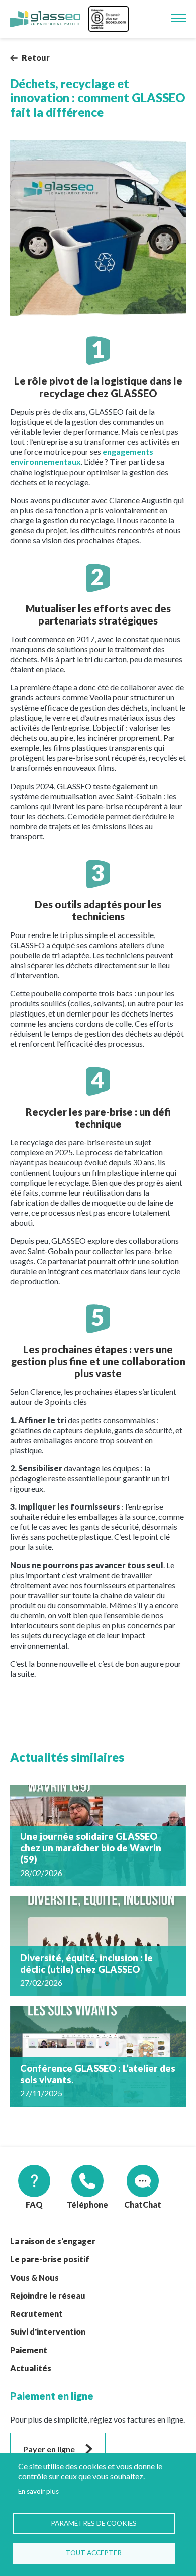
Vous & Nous (34, 2277)
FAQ (34, 2204)
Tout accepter (94, 2553)
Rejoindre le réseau (48, 2295)
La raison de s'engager (53, 2241)
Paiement (29, 2350)
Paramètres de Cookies (94, 2523)
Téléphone (87, 2204)
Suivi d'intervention (48, 2332)
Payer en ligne (49, 2449)
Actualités (31, 2368)
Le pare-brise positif (50, 2259)
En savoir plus (38, 2491)
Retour (36, 58)
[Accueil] (45, 19)
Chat (133, 2204)
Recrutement (36, 2314)
